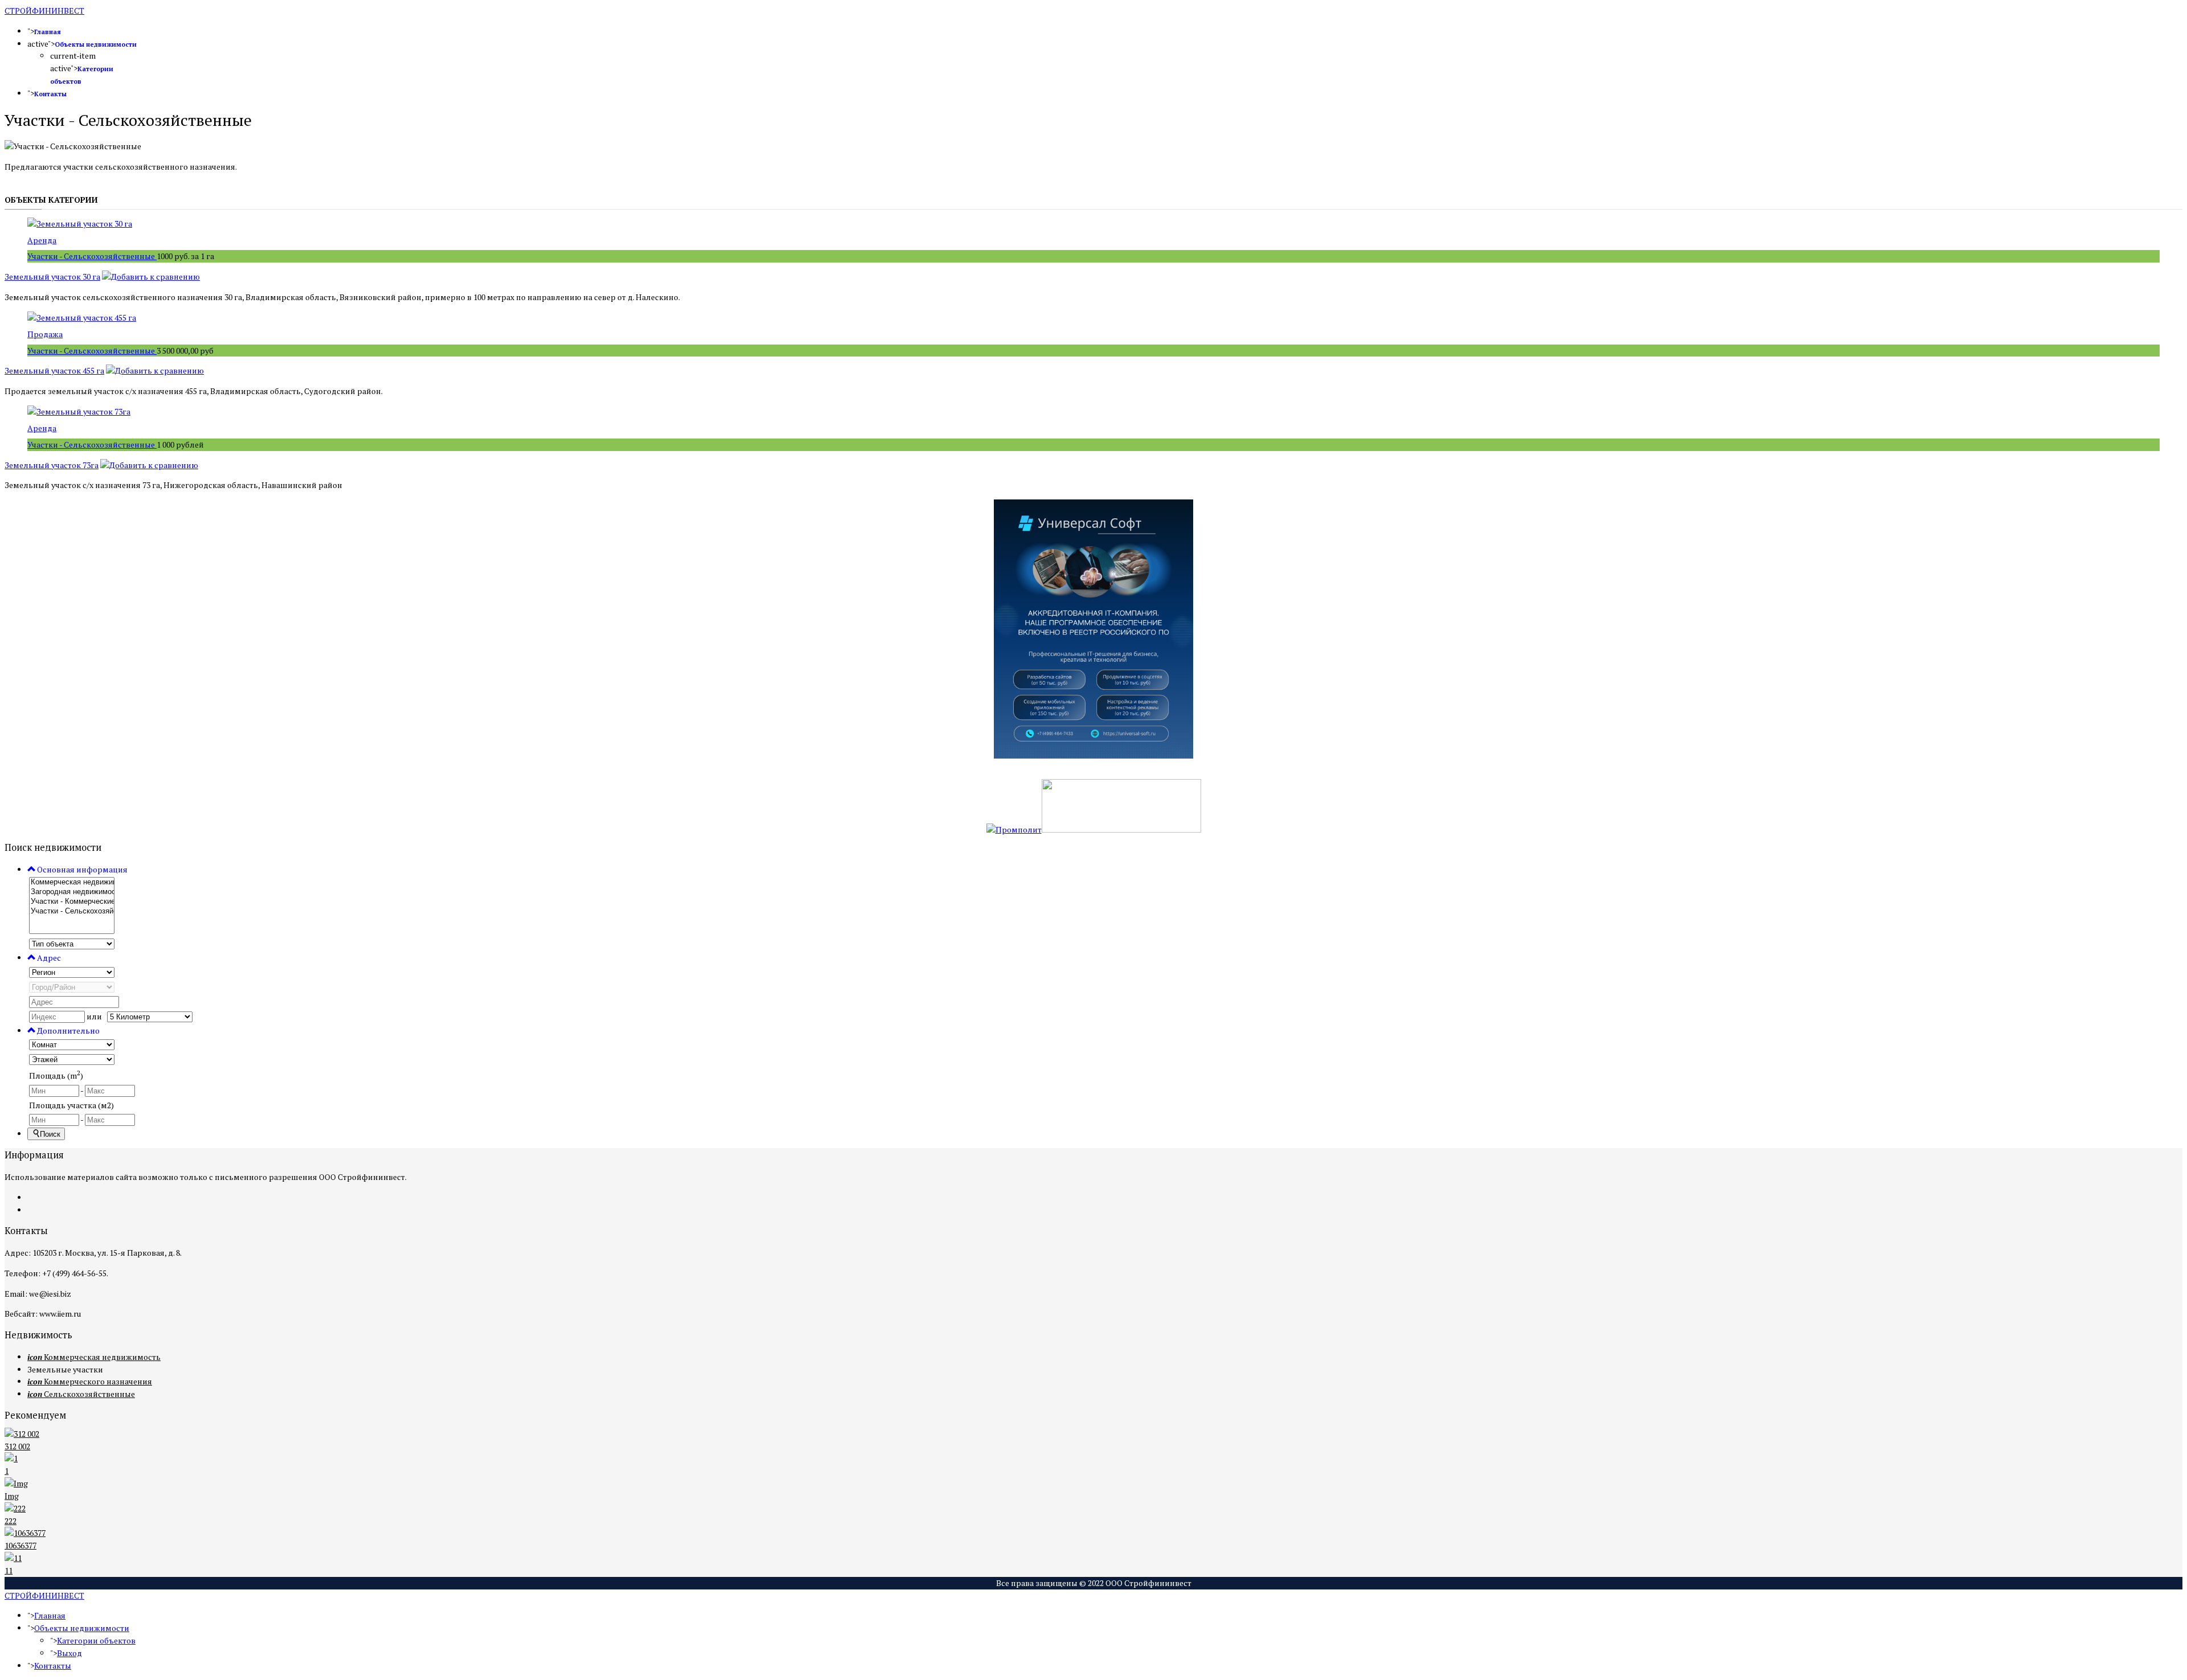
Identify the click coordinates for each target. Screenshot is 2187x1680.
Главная (48, 32)
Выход (69, 1653)
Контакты (50, 94)
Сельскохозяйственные (81, 1394)
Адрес (48, 958)
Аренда (42, 240)
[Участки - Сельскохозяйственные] (72, 911)
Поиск (50, 1134)
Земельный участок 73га (52, 465)
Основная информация (81, 869)
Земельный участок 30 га (52, 276)
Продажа (45, 334)
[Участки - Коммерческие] (72, 902)
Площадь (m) (56, 1075)
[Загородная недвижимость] (72, 892)
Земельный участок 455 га (54, 370)
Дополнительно (67, 1030)
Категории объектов (96, 1640)
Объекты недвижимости (96, 44)
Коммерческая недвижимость (94, 1357)
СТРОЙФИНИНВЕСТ (44, 11)
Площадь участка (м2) (71, 1105)
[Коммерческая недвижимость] (72, 882)
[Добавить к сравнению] (151, 276)
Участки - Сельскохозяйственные (92, 256)
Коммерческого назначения (90, 1381)
